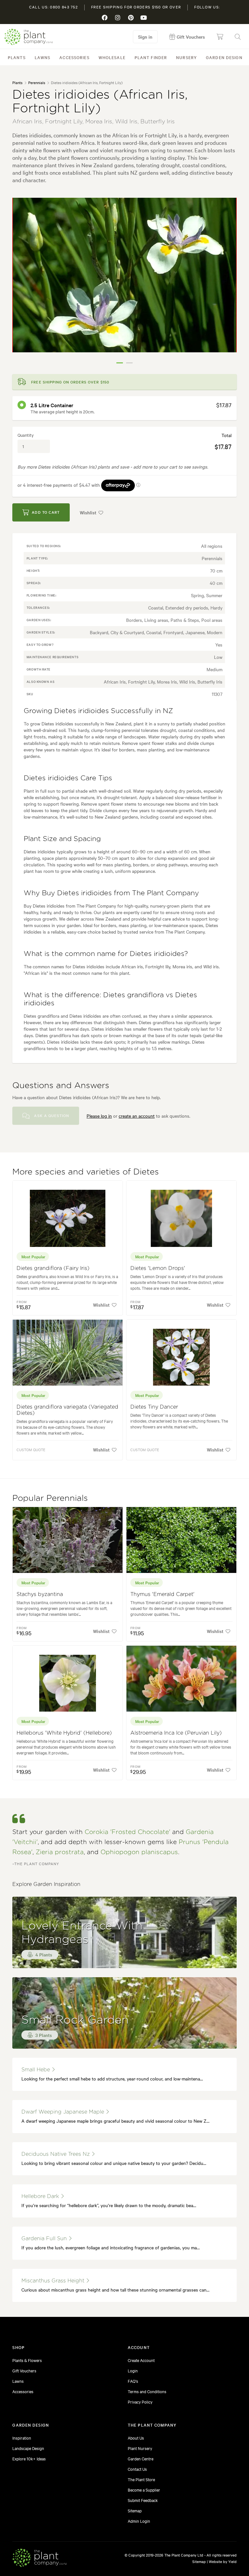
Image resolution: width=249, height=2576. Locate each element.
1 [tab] (120, 363)
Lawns (43, 57)
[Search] (238, 37)
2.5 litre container (52, 405)
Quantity (26, 435)
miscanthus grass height (54, 2281)
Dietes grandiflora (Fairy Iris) (53, 1268)
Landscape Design (28, 2448)
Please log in (99, 1116)
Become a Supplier (144, 2490)
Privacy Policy (140, 2402)
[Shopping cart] (220, 37)
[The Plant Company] (40, 2559)
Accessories (74, 57)
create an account (137, 1116)
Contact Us (137, 2469)
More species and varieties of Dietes (86, 1172)
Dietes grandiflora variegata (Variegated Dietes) (67, 1410)
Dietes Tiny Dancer (154, 1407)
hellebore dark (41, 2196)
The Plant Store (141, 2479)
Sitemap (135, 2510)
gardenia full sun (45, 2239)
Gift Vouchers (24, 2370)
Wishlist (88, 512)
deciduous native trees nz (56, 2154)
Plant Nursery (140, 2448)
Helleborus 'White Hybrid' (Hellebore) (64, 1733)
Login (133, 2370)
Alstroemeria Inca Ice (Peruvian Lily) (176, 1733)
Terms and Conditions (147, 2391)
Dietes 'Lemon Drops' (158, 1268)
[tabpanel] (124, 275)
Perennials (37, 82)
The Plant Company (29, 37)
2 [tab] (129, 363)
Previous (22, 283)
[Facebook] (105, 18)
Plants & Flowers (27, 2360)
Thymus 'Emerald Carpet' (162, 1594)
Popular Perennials (50, 1498)
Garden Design (224, 57)
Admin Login (139, 2521)
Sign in (145, 37)
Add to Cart (46, 512)
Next (227, 283)
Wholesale (112, 57)
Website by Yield (223, 2561)
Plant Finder (151, 57)
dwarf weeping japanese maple (64, 2112)
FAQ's (133, 2381)
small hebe (36, 2070)
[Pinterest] (131, 18)
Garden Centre (141, 2458)
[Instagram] (118, 18)
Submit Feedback (143, 2500)
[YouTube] (144, 18)
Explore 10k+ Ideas (29, 2458)
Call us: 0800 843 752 (53, 7)
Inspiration (22, 2438)
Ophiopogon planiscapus (139, 1852)
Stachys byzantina (40, 1594)
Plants (17, 57)
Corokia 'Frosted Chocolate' (127, 1832)
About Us (136, 2438)
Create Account (141, 2360)
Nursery (186, 57)
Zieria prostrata (60, 1852)
